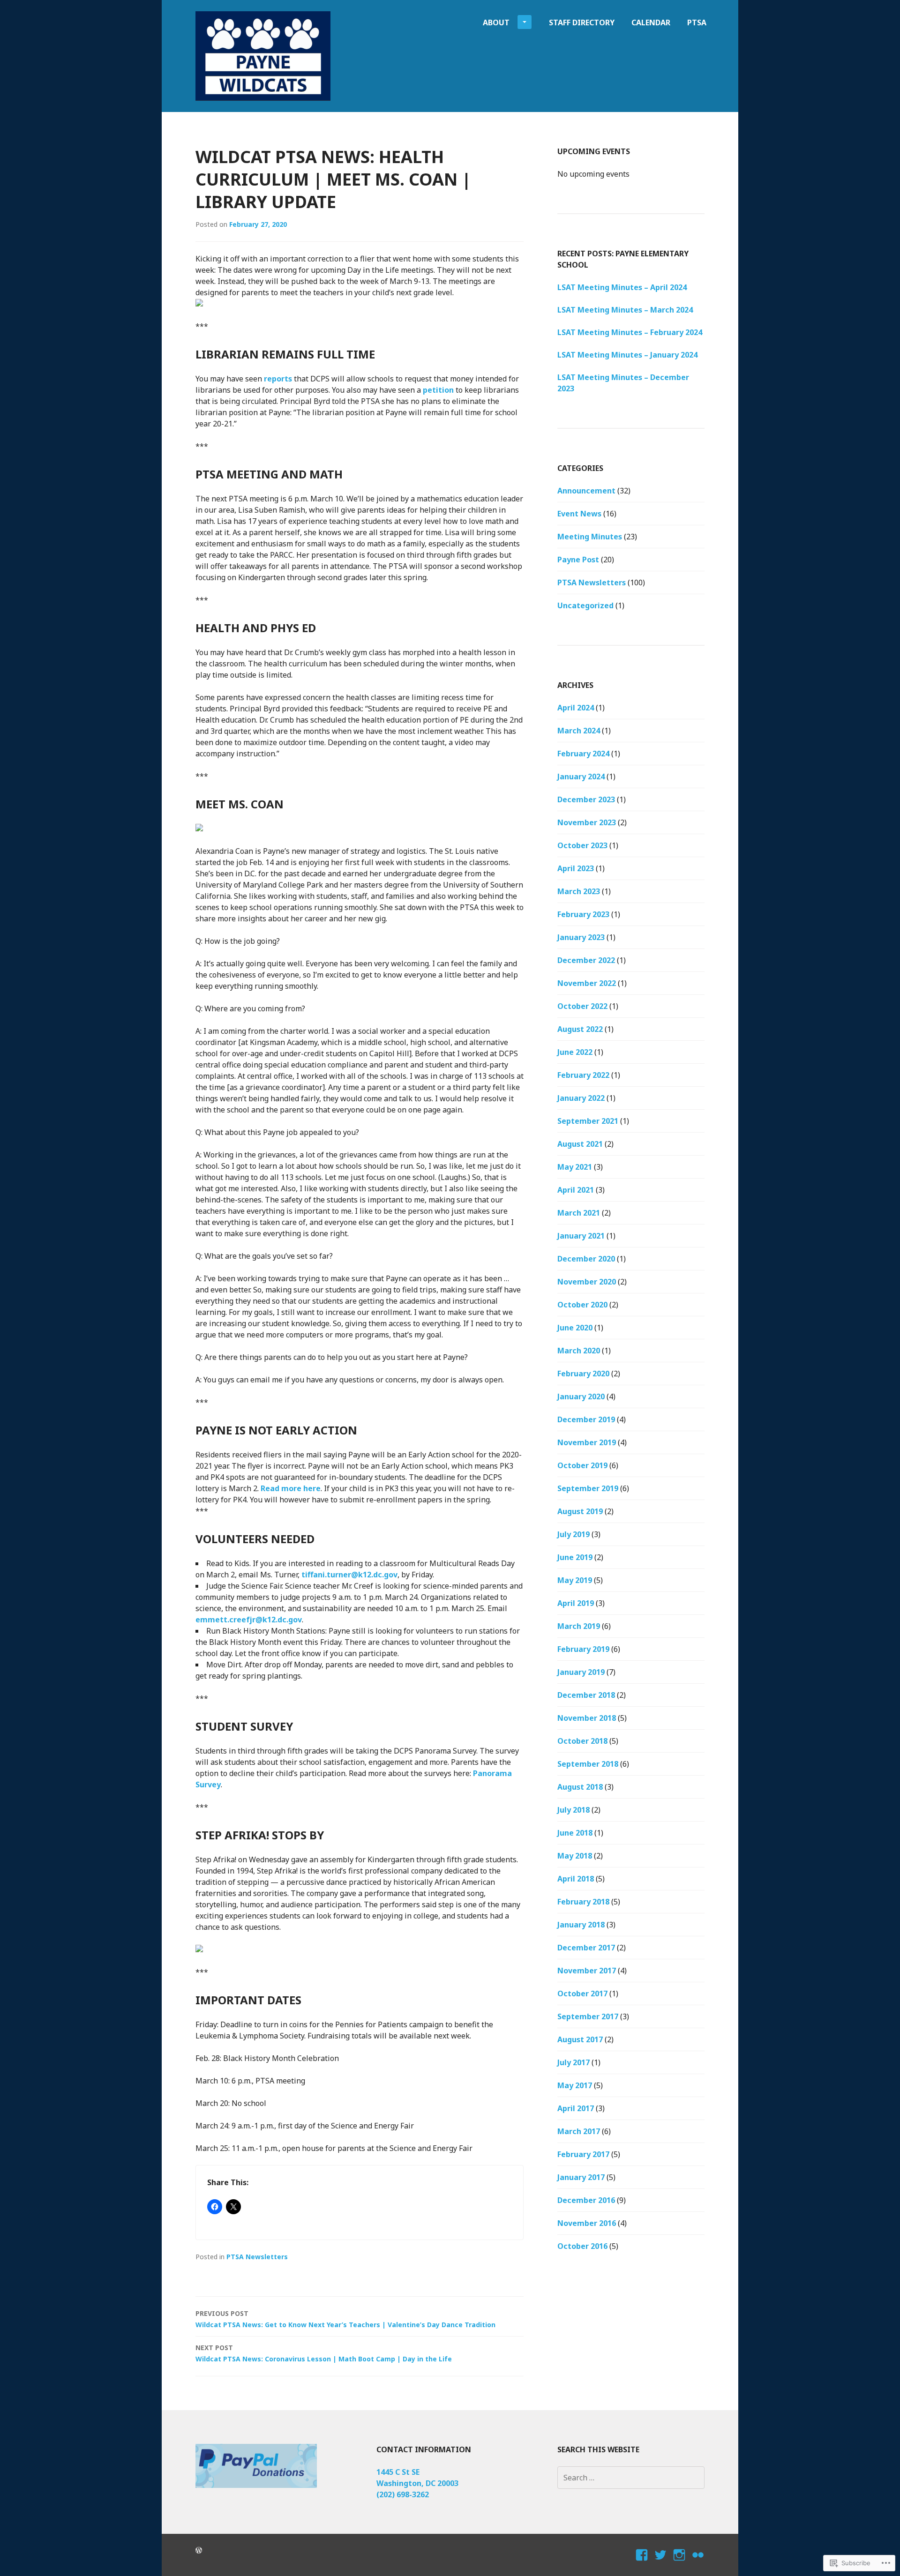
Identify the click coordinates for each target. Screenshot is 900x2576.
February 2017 (583, 2154)
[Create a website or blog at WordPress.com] (199, 2550)
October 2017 (582, 1994)
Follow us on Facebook (642, 2563)
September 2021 (588, 1121)
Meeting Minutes (590, 537)
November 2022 (587, 983)
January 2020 (581, 1396)
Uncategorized (585, 605)
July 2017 (574, 2062)
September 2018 (588, 1764)
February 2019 (583, 1649)
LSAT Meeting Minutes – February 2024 (630, 332)
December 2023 (586, 799)
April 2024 (576, 708)
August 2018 (580, 1787)
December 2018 (586, 1695)
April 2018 (576, 1879)
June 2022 (575, 1052)
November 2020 (587, 1282)
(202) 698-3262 (403, 2494)
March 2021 (579, 1213)
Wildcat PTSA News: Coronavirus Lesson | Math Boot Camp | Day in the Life (324, 2353)
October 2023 (582, 845)
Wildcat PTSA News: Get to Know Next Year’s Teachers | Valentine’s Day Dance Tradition (345, 2319)
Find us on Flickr (698, 2563)
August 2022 (580, 1029)
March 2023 (579, 891)
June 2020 (575, 1328)
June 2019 (575, 1557)
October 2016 (582, 2246)
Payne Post (578, 560)
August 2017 (580, 2039)
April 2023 (576, 868)
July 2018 (574, 1810)
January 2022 (581, 1098)
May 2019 (575, 1580)
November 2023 (587, 822)
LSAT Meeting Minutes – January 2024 (627, 355)
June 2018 (575, 1833)
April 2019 (576, 1603)
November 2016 (587, 2223)
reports (278, 379)
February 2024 (583, 754)
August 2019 (580, 1511)
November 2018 (587, 1718)
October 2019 (582, 1465)
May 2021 (575, 1167)
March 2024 (579, 731)
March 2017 (579, 2131)
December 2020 (586, 1259)
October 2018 (582, 1741)
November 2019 (587, 1442)
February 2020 (583, 1374)
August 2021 (580, 1144)
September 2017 (588, 2016)
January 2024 (581, 777)
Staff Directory (582, 22)
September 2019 (588, 1488)
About (496, 22)
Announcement (586, 491)
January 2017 (581, 2177)
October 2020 (582, 1305)
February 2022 (583, 1075)
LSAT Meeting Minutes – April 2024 (622, 287)
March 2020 (579, 1351)
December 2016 (586, 2200)
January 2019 (581, 1672)
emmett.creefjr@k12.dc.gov (249, 1620)
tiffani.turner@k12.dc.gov (349, 1575)
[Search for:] (631, 2478)
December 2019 (586, 1419)
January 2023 (581, 937)
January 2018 (581, 1925)
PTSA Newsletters (257, 2257)
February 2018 (583, 1902)
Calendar (651, 22)
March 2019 (579, 1626)
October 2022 (582, 1006)
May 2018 (575, 1856)
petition (438, 390)
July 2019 (574, 1534)
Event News (579, 514)
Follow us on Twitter (661, 2563)
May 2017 (575, 2085)
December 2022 (586, 960)
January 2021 (581, 1236)
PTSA (697, 22)
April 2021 (576, 1190)
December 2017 (586, 1948)
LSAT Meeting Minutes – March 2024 (625, 310)
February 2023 (583, 914)
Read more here (291, 1488)
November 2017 (587, 1971)
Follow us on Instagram (679, 2563)
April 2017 (576, 2108)
